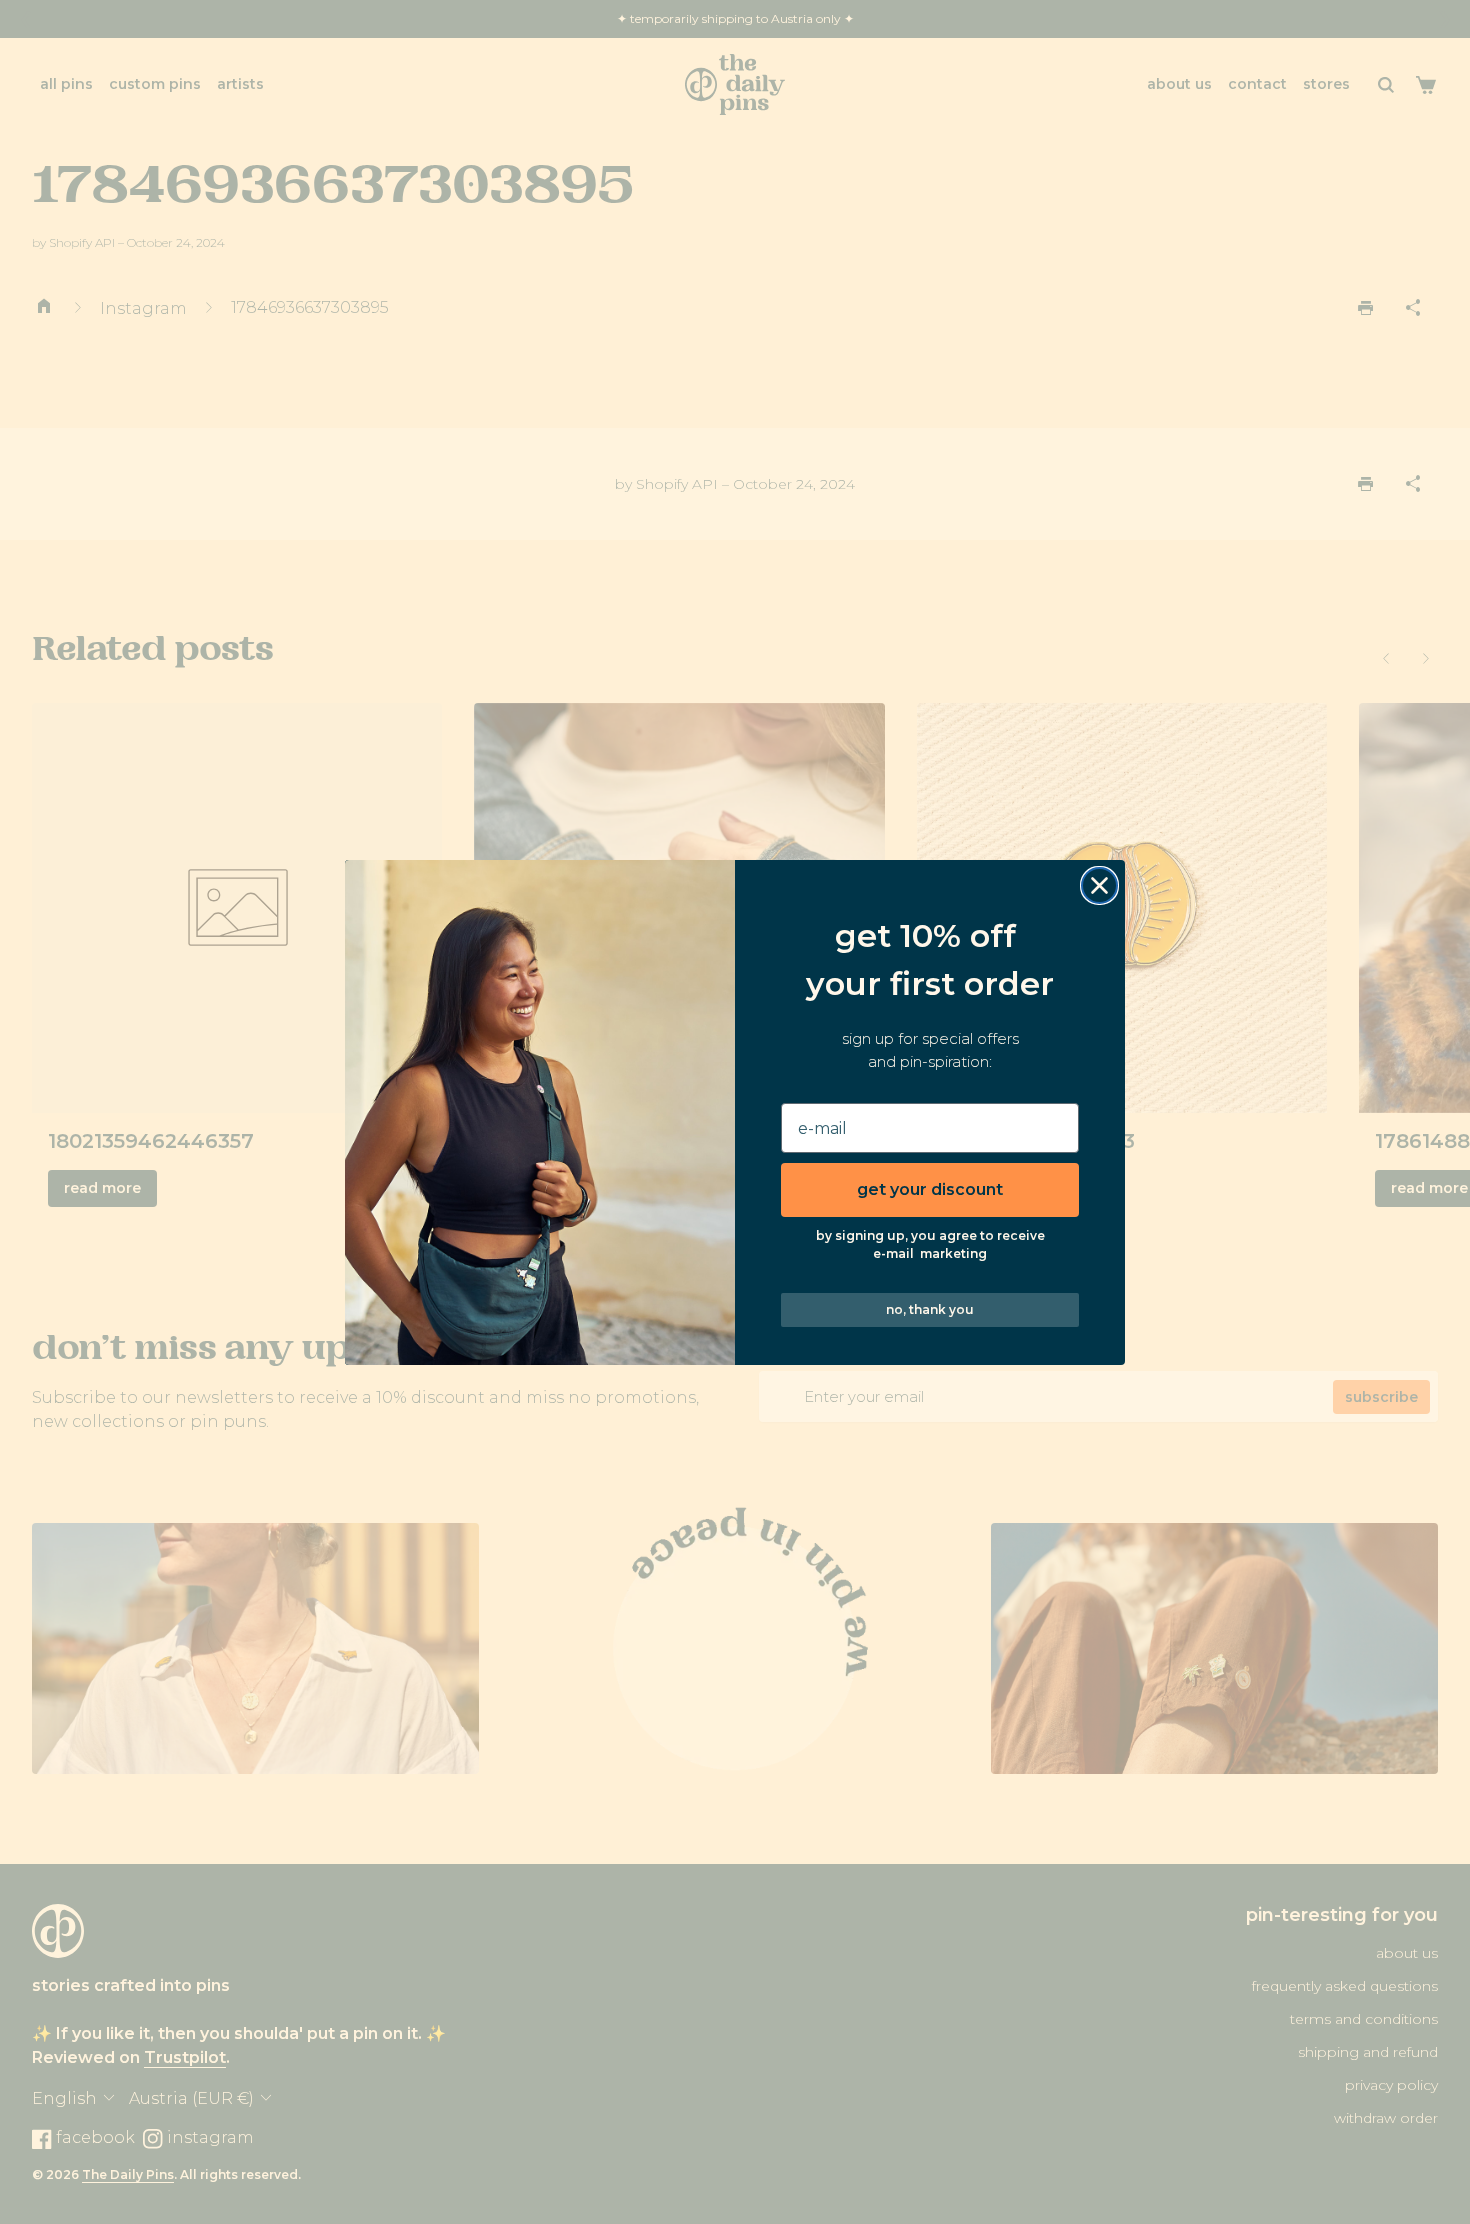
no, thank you (930, 1309)
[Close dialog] (1099, 885)
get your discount (930, 1189)
